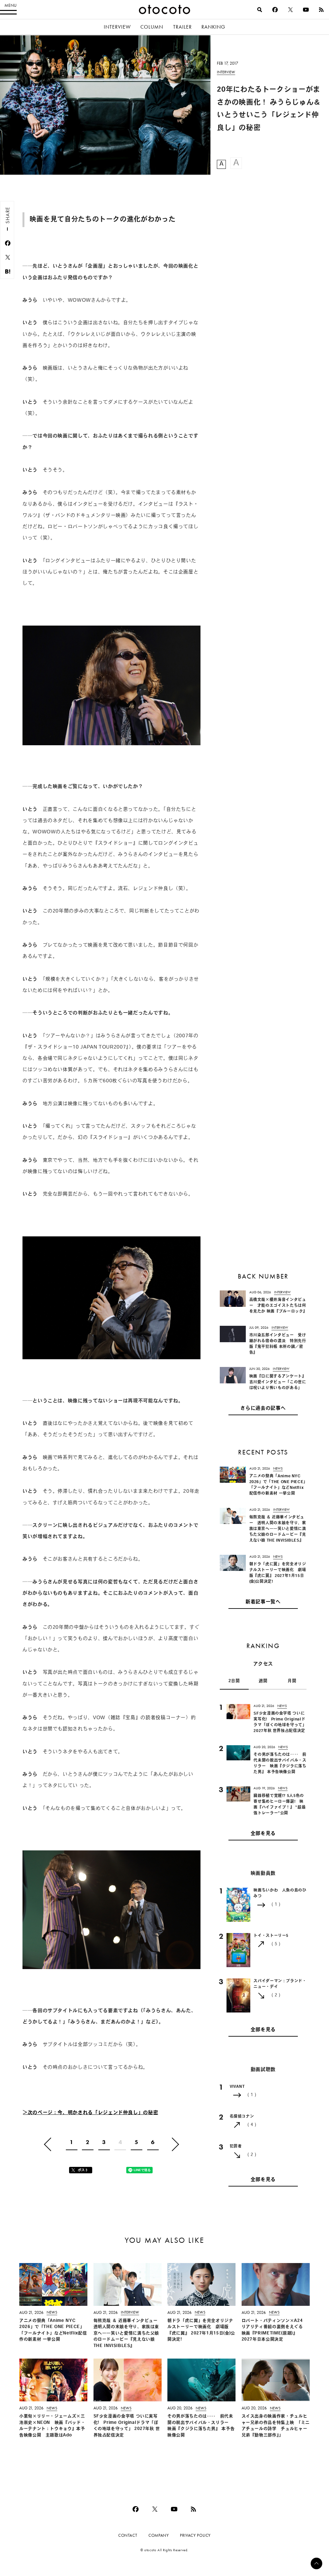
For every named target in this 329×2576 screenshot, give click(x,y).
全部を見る (263, 1834)
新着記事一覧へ (263, 1602)
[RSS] (321, 10)
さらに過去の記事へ (263, 1409)
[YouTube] (306, 10)
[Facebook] (275, 10)
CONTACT (128, 2535)
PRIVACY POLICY (195, 2535)
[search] (260, 10)
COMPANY (159, 2535)
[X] (290, 10)
